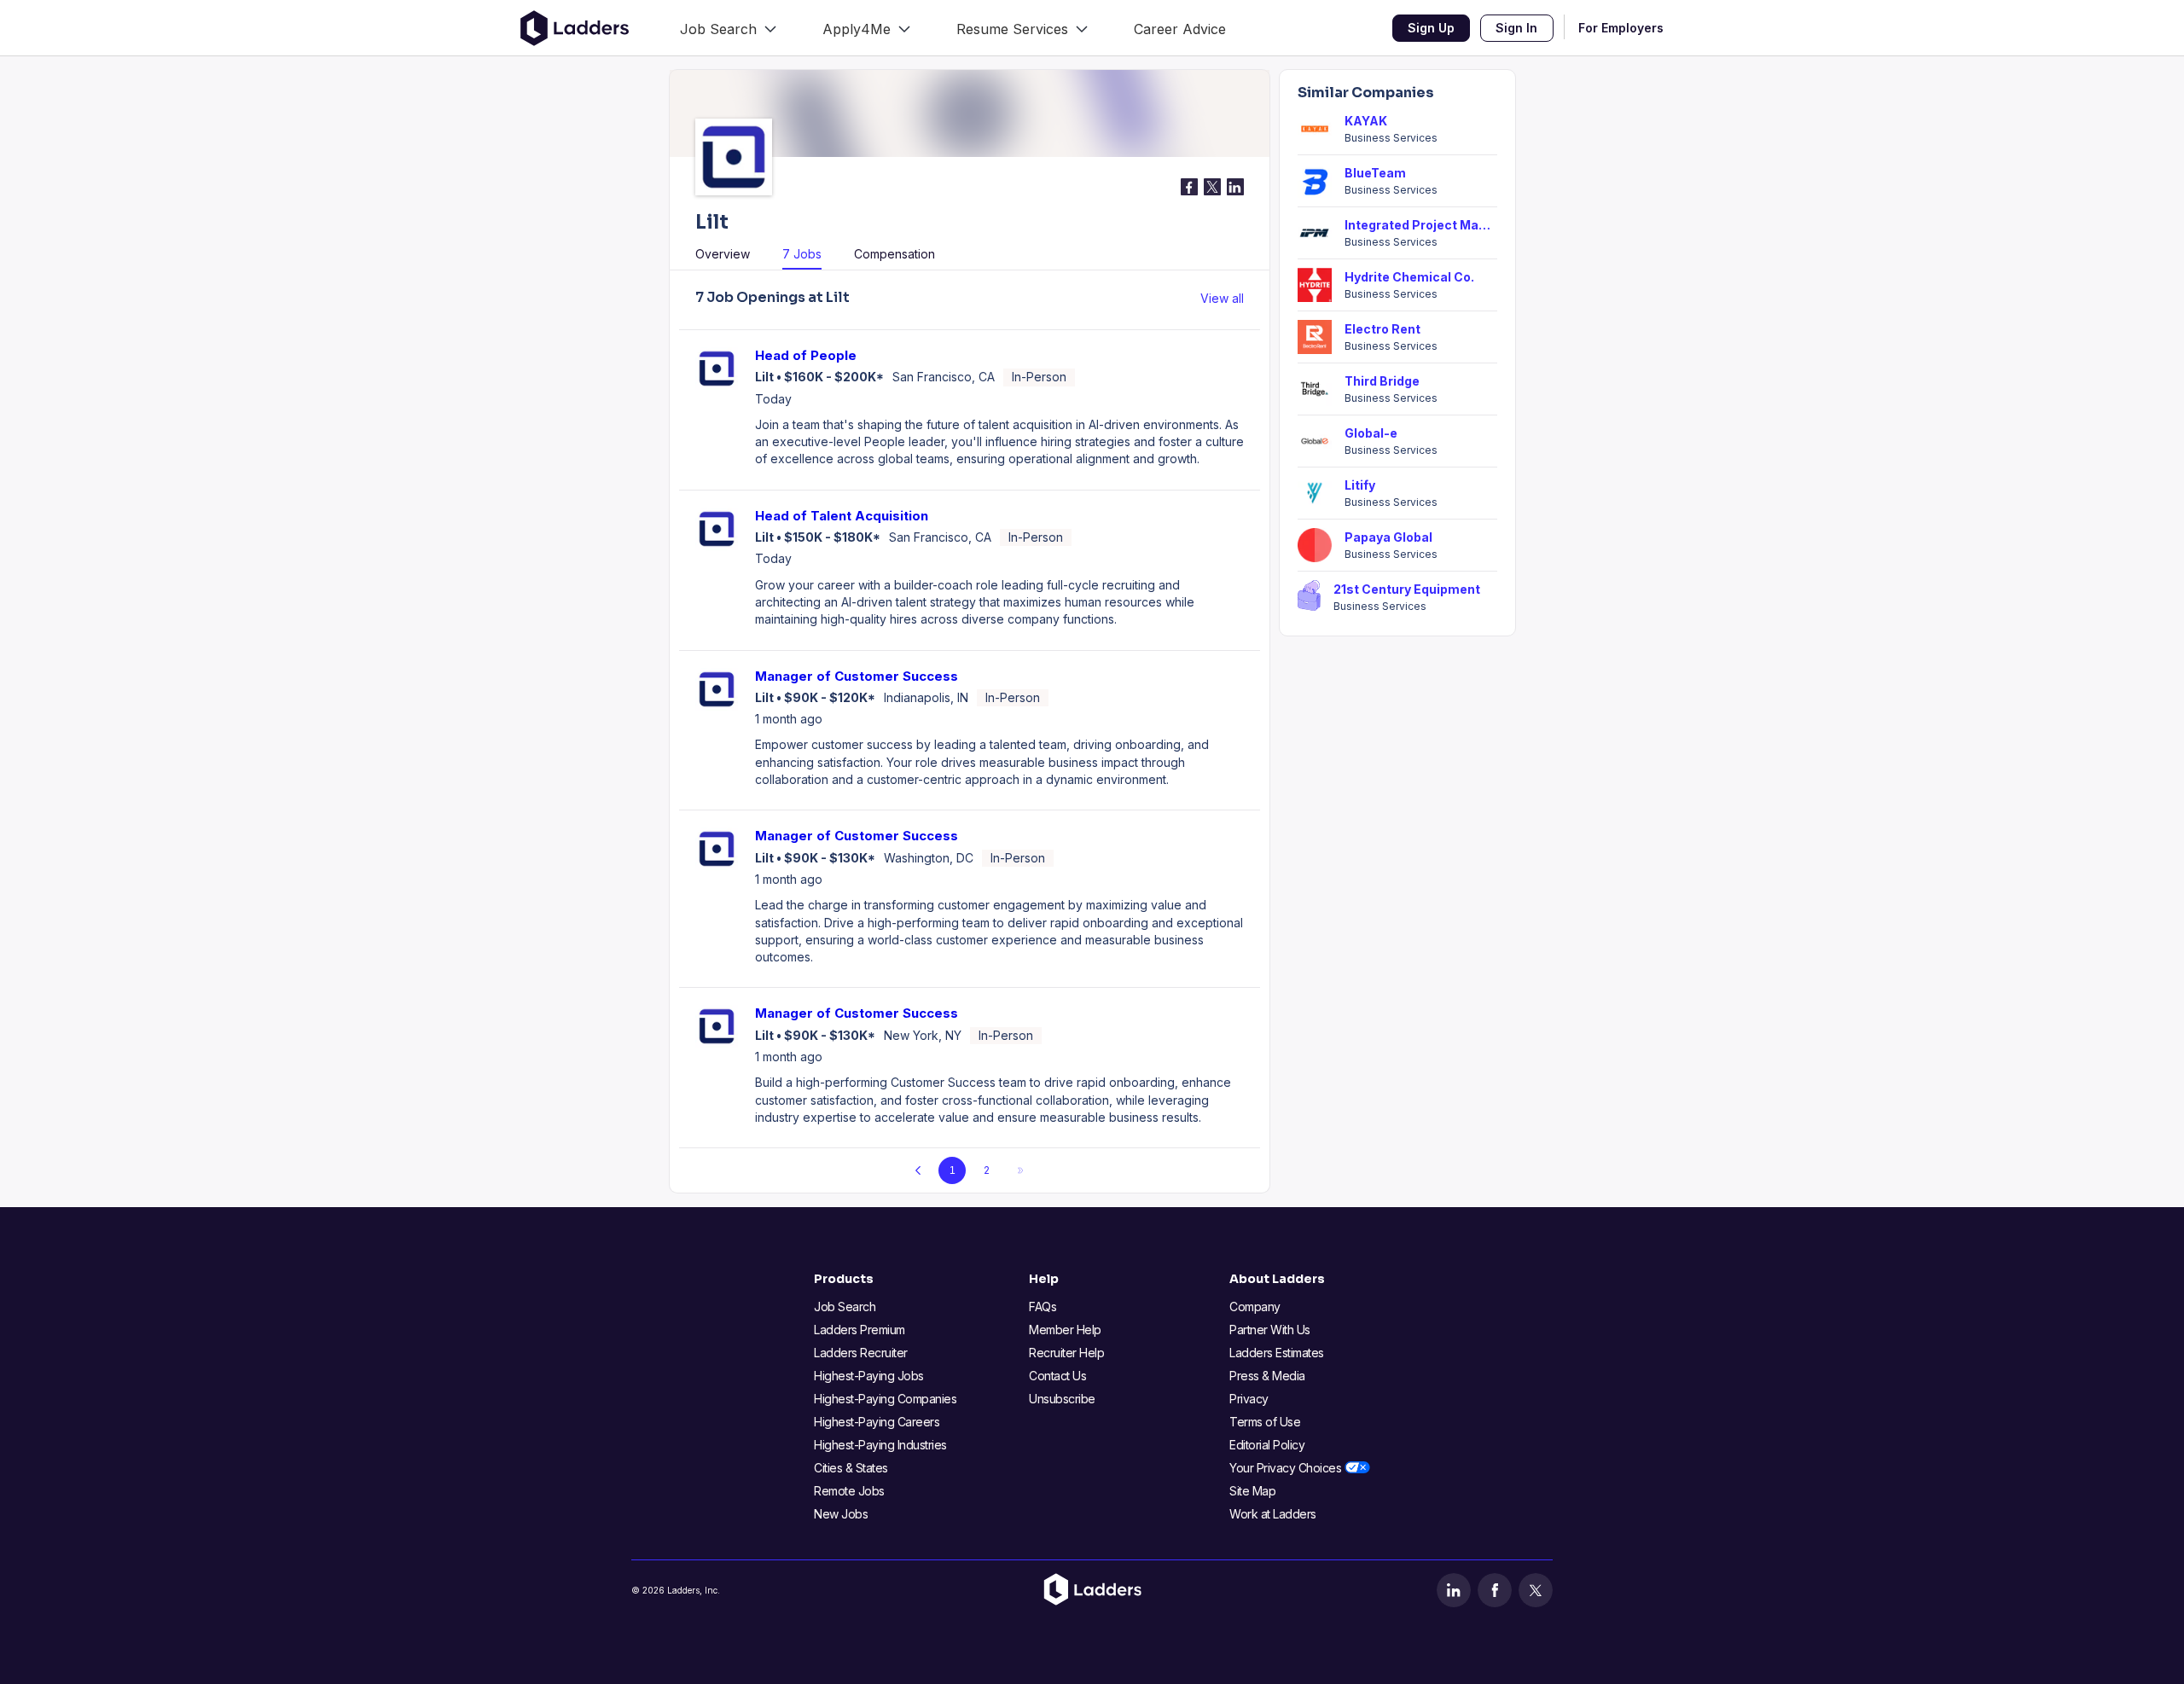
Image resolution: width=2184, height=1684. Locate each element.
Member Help (1065, 1330)
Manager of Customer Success (857, 676)
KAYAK (1366, 121)
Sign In (1516, 28)
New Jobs (841, 1514)
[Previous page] (918, 1170)
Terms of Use (1265, 1422)
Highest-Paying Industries (880, 1445)
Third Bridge (1382, 381)
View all (1222, 298)
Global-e (1371, 433)
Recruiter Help (1066, 1353)
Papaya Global (1388, 537)
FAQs (1043, 1307)
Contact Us (1057, 1376)
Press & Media (1267, 1376)
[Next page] (1020, 1170)
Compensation (895, 254)
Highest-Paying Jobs (869, 1376)
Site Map (1252, 1491)
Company (1255, 1307)
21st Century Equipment (1407, 589)
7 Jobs (802, 254)
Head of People (806, 355)
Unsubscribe (1062, 1399)
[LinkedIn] (1454, 1590)
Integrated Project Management (1421, 225)
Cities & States (851, 1468)
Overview (723, 254)
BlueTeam (1375, 173)
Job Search (845, 1307)
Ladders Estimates (1277, 1353)
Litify (1360, 485)
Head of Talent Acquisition (842, 516)
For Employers (1621, 28)
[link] (728, 28)
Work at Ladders (1273, 1514)
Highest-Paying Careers (877, 1422)
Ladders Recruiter (861, 1353)
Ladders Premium (860, 1330)
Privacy (1249, 1399)
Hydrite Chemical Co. (1409, 277)
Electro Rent (1382, 329)
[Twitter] (1536, 1590)
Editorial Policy (1267, 1445)
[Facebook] (1495, 1590)
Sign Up (1431, 28)
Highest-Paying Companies (885, 1399)
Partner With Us (1270, 1330)
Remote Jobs (849, 1491)
